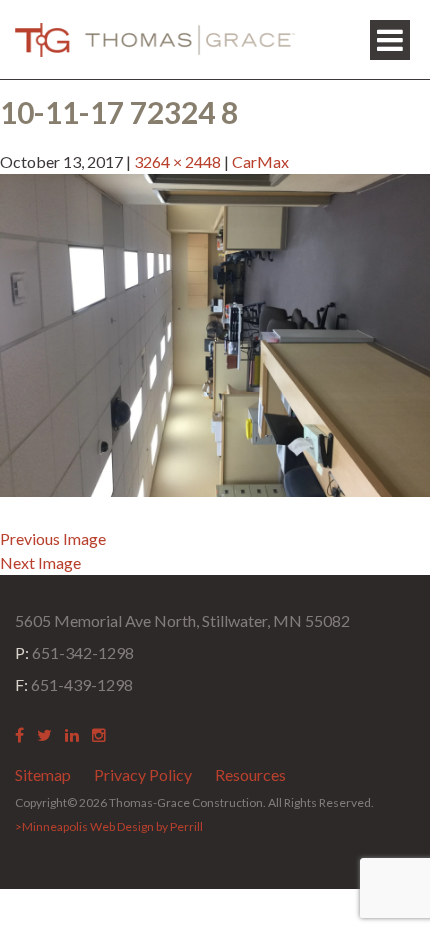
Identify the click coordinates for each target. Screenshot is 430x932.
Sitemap (43, 774)
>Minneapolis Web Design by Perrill (109, 826)
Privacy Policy (143, 774)
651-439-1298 (74, 684)
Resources (250, 774)
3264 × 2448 (177, 161)
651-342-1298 (74, 652)
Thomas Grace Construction (155, 40)
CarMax (260, 161)
